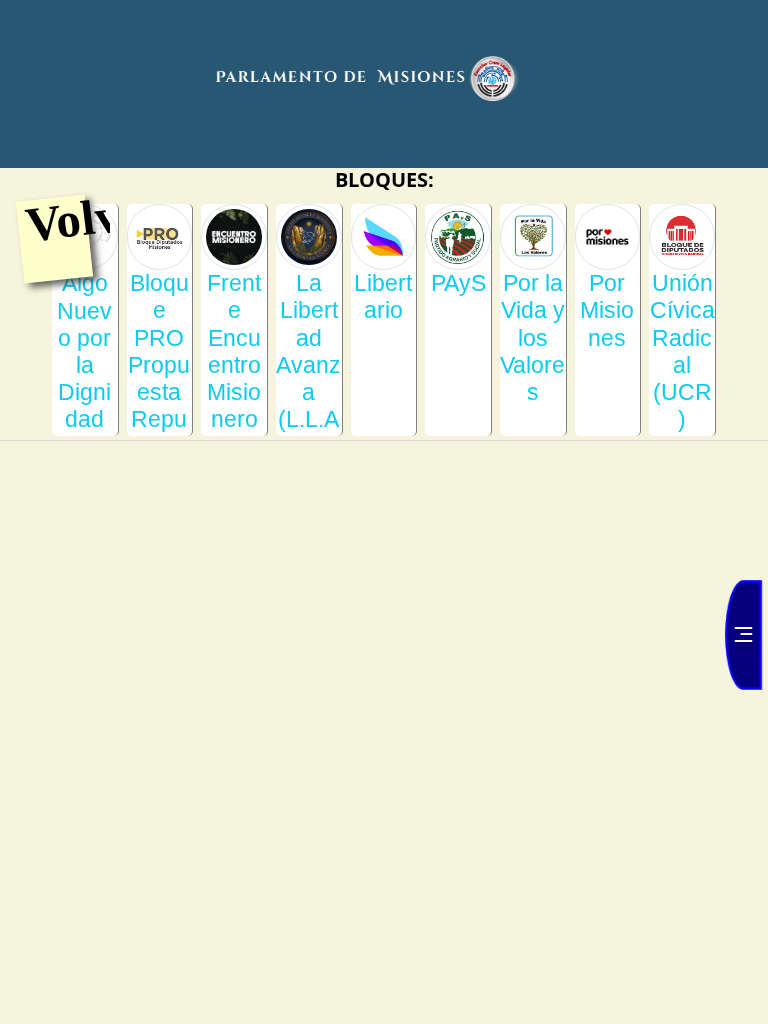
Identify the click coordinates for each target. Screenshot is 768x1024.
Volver (95, 217)
